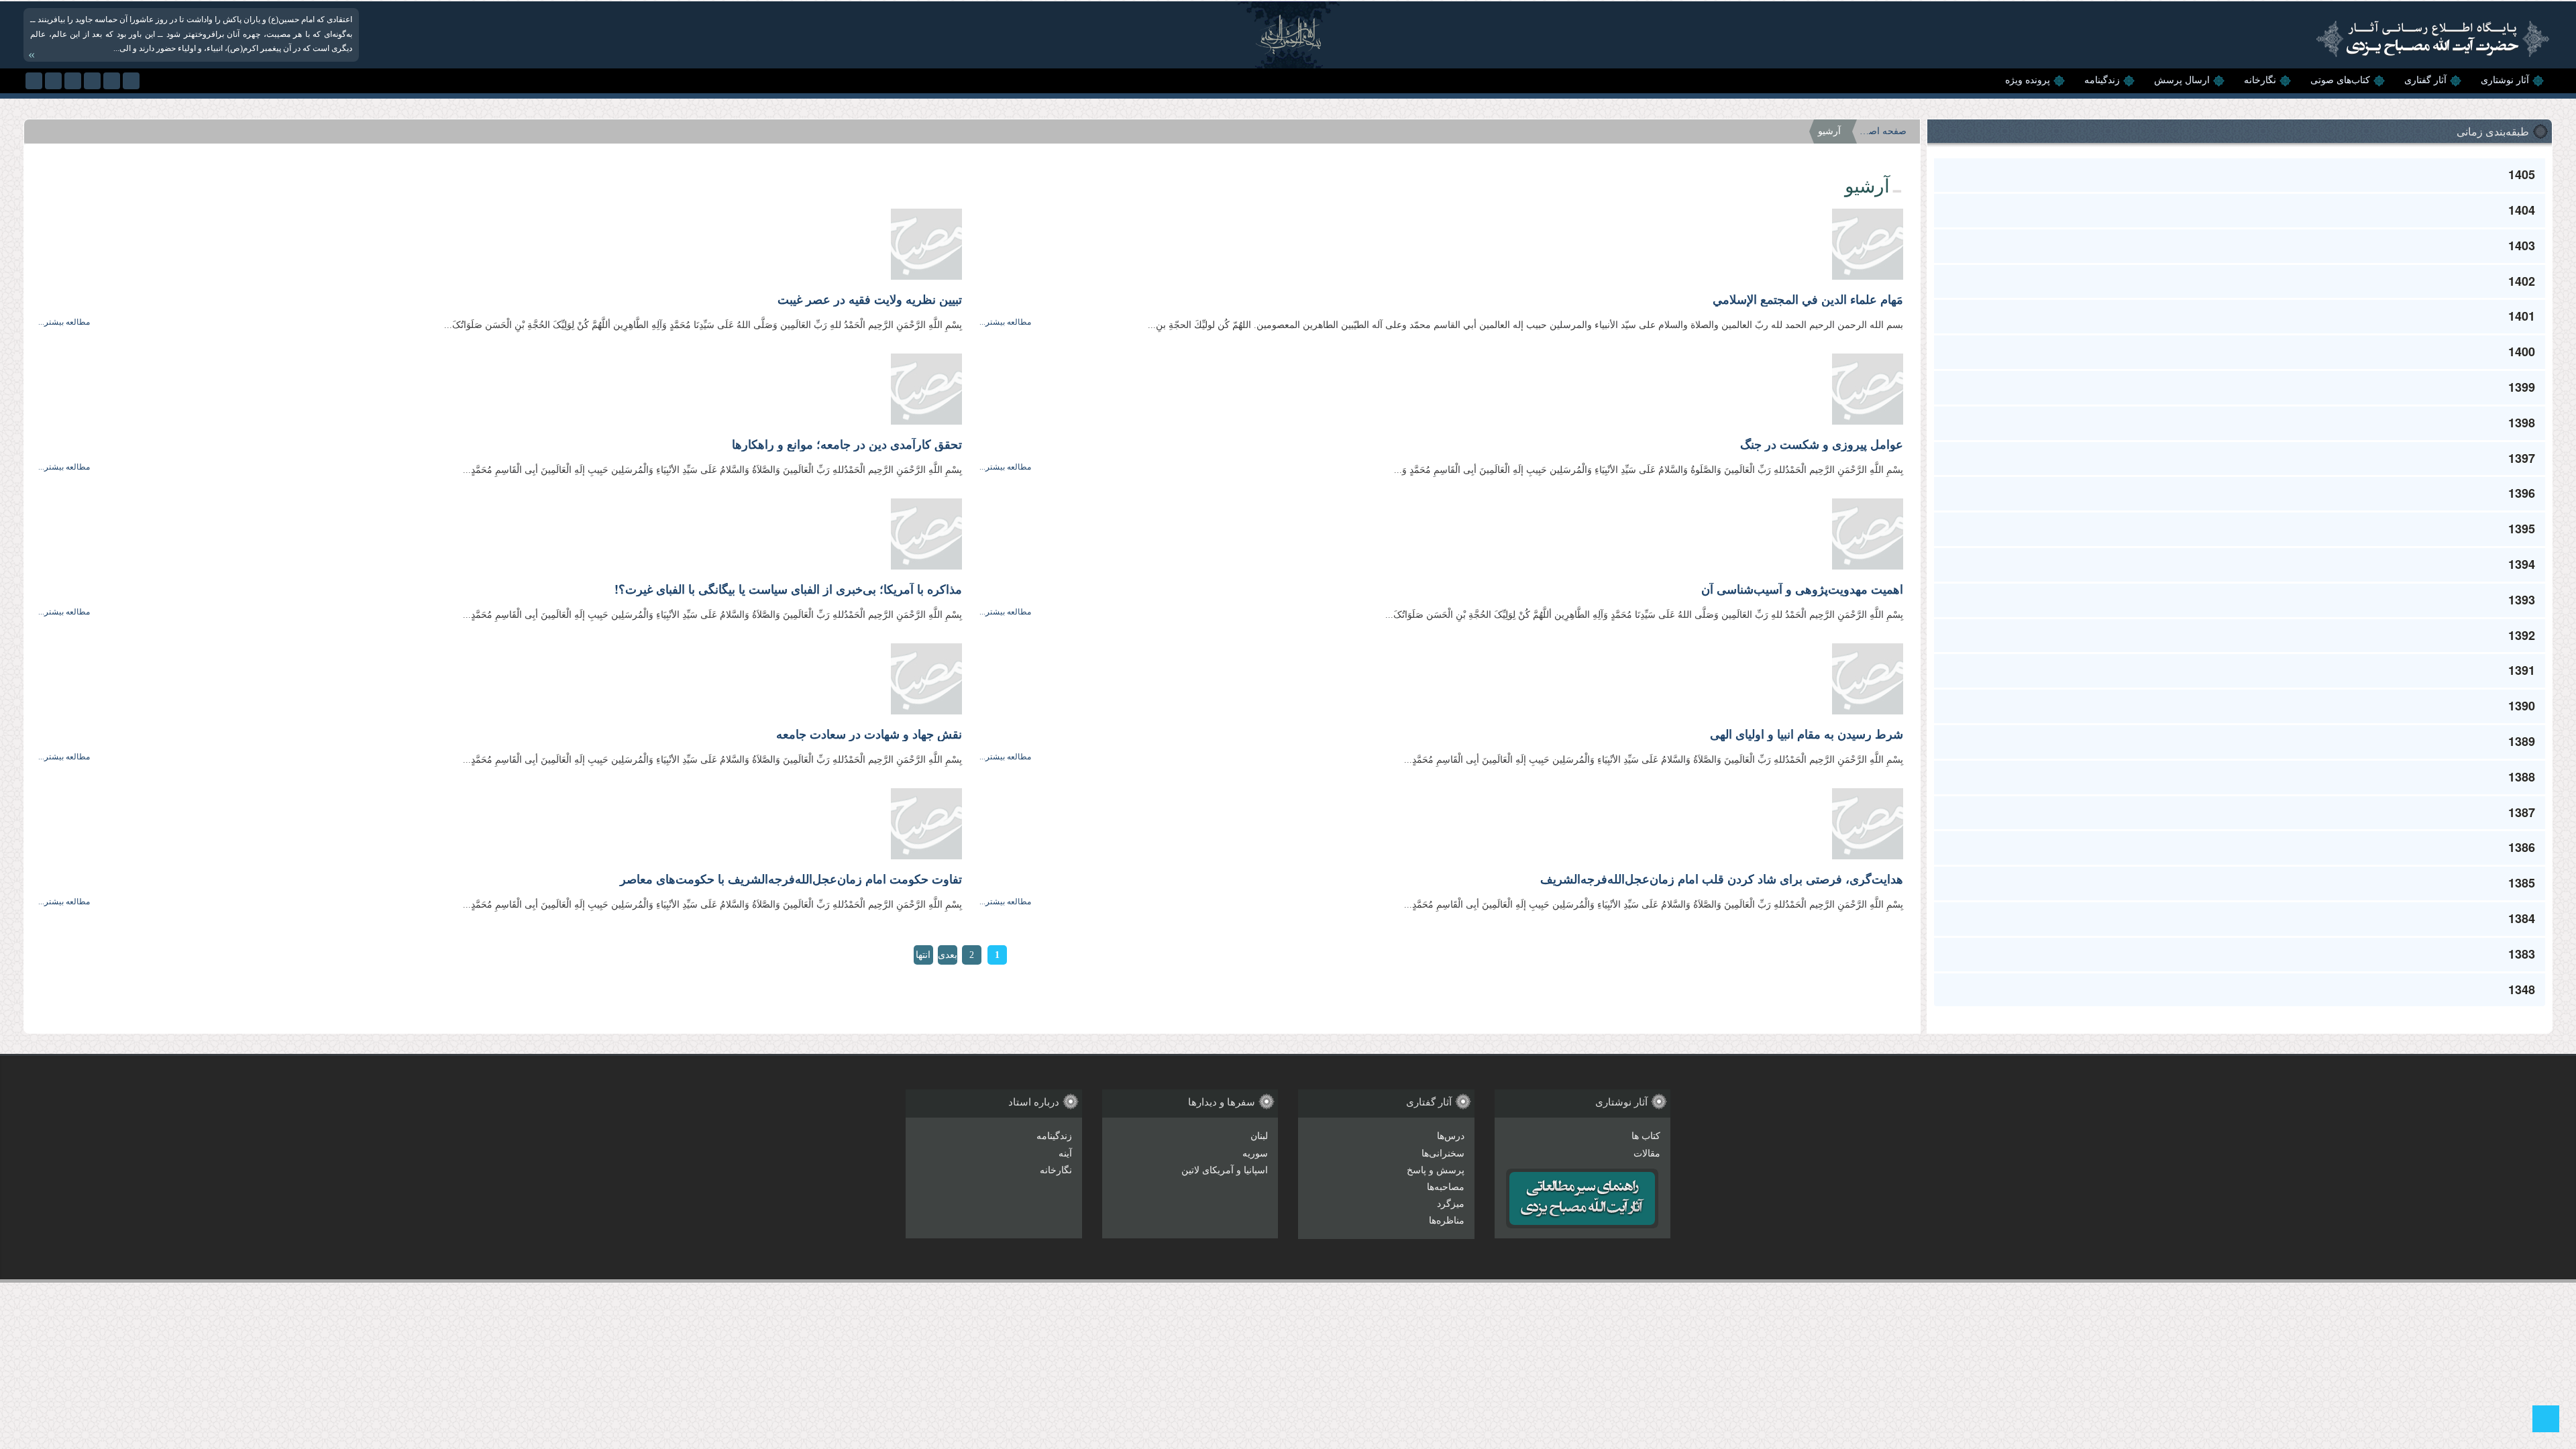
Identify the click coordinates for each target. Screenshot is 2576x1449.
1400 (2522, 352)
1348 (2522, 989)
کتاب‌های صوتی (2340, 80)
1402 (2522, 281)
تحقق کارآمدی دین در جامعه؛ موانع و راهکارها (847, 445)
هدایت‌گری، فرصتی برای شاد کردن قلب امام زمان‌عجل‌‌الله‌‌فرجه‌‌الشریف (1722, 879)
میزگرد (1451, 1204)
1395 (2522, 529)
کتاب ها (1646, 1136)
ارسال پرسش (2182, 80)
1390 (2522, 706)
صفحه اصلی (1883, 131)
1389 (2522, 741)
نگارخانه (2260, 80)
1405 (2522, 174)
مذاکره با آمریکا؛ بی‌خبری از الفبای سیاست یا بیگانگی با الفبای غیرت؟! (788, 590)
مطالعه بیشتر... (1005, 322)
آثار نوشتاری (2505, 80)
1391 (2522, 670)
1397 (2522, 458)
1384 (2522, 918)
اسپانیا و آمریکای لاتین (1225, 1170)
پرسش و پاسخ (1436, 1170)
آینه (1065, 1153)
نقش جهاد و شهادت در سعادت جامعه (869, 735)
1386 (2522, 847)
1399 (2522, 387)
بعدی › (948, 957)
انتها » (923, 957)
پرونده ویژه (2028, 80)
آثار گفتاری (2425, 80)
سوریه (1255, 1153)
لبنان (1259, 1136)
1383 (2522, 954)
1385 (2522, 883)
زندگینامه (2102, 80)
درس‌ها (1451, 1136)
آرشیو (1829, 131)
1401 (2522, 316)
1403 (2522, 246)
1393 (2522, 600)
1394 (2522, 564)
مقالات (1647, 1153)
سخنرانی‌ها (1443, 1153)
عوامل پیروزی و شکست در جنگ (1822, 445)
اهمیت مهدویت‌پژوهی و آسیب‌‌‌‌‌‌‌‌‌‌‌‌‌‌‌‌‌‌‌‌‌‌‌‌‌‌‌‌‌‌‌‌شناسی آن (1802, 590)
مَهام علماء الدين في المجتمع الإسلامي (1808, 300)
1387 (2522, 812)
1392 (2522, 635)
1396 (2522, 493)
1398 (2522, 423)
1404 (2522, 210)
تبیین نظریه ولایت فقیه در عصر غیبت (870, 300)
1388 (2522, 777)
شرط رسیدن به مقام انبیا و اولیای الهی (1807, 735)
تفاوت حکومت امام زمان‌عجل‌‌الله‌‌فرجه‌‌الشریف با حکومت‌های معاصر (791, 879)
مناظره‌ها (1447, 1221)
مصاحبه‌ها (1446, 1187)
